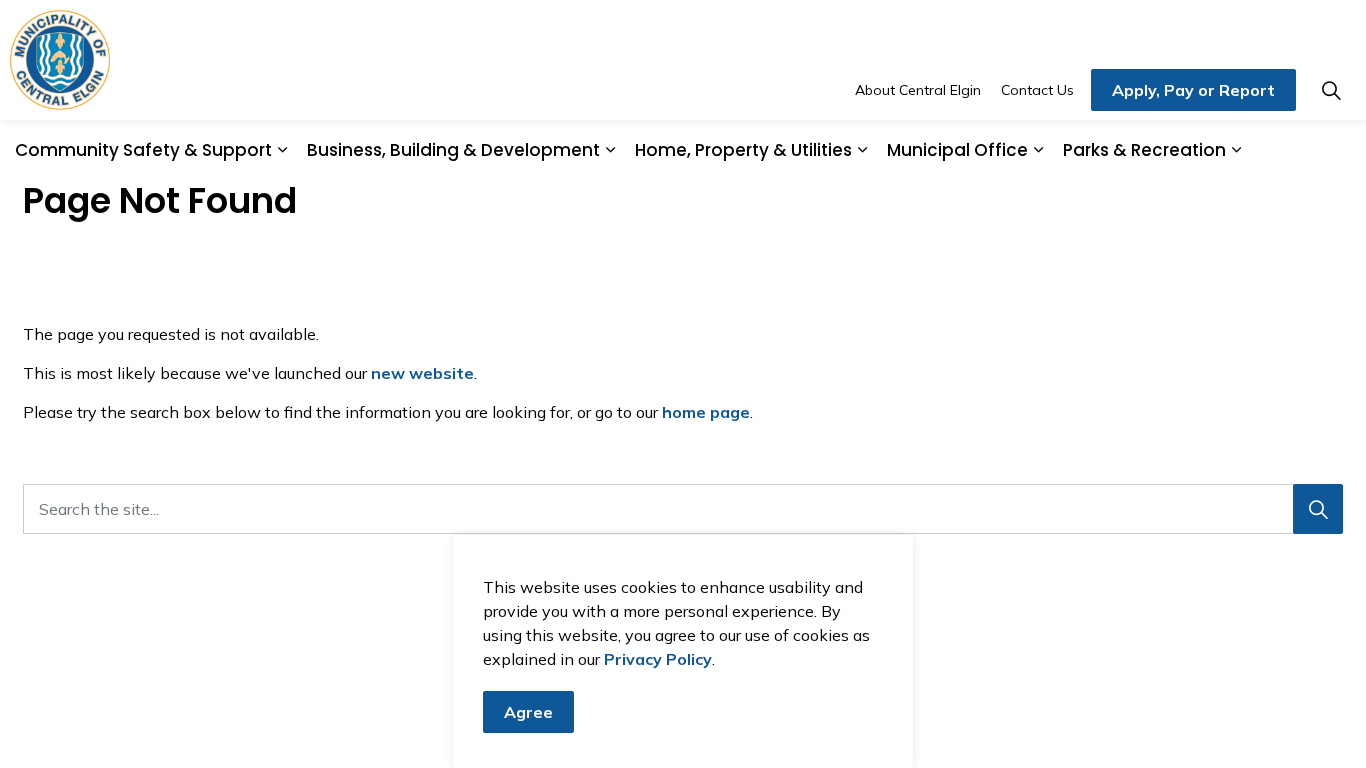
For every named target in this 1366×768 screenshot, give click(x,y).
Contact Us (1037, 90)
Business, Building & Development (453, 150)
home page (706, 412)
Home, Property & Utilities (743, 150)
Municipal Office (957, 150)
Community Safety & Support (143, 150)
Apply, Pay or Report (1193, 90)
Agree (528, 712)
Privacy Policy (658, 659)
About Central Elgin (918, 90)
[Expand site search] (1331, 90)
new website (422, 373)
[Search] (1318, 509)
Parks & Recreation (1144, 150)
